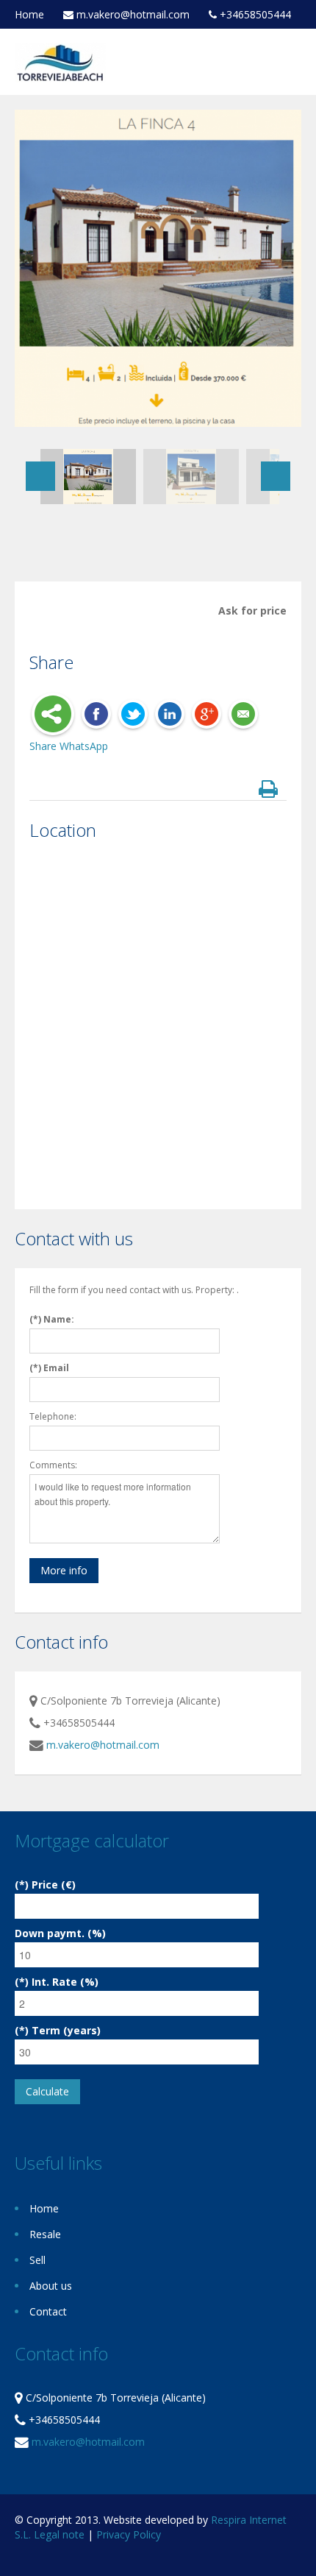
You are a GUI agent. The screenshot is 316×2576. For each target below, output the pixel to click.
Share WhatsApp (69, 746)
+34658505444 (254, 15)
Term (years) (66, 2030)
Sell (37, 2260)
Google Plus (207, 715)
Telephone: (53, 1416)
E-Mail (243, 715)
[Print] (271, 790)
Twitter (133, 715)
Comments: (53, 1465)
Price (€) (54, 1885)
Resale (45, 2234)
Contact (48, 2311)
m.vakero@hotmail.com (132, 15)
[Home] (60, 61)
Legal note (59, 2534)
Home (29, 14)
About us (51, 2286)
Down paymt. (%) (60, 1933)
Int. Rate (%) (65, 1982)
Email (56, 1368)
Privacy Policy (129, 2534)
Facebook (96, 715)
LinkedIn (170, 715)
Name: (59, 1319)
